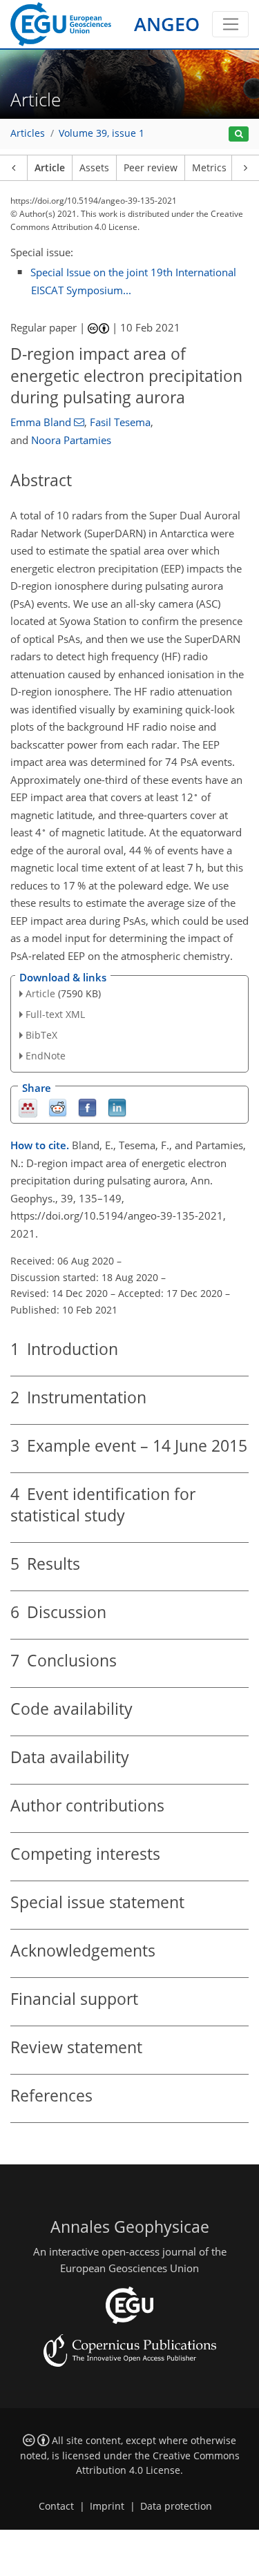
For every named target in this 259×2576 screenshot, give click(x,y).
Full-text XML (55, 1014)
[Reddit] (58, 1107)
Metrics (209, 168)
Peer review (151, 168)
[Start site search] (239, 134)
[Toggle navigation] (230, 24)
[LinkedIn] (117, 1107)
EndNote (46, 1056)
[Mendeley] (28, 1107)
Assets (94, 168)
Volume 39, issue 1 (102, 133)
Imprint (107, 2506)
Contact (56, 2506)
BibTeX (41, 1035)
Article (50, 168)
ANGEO (167, 24)
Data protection (176, 2506)
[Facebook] (87, 1107)
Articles (28, 133)
